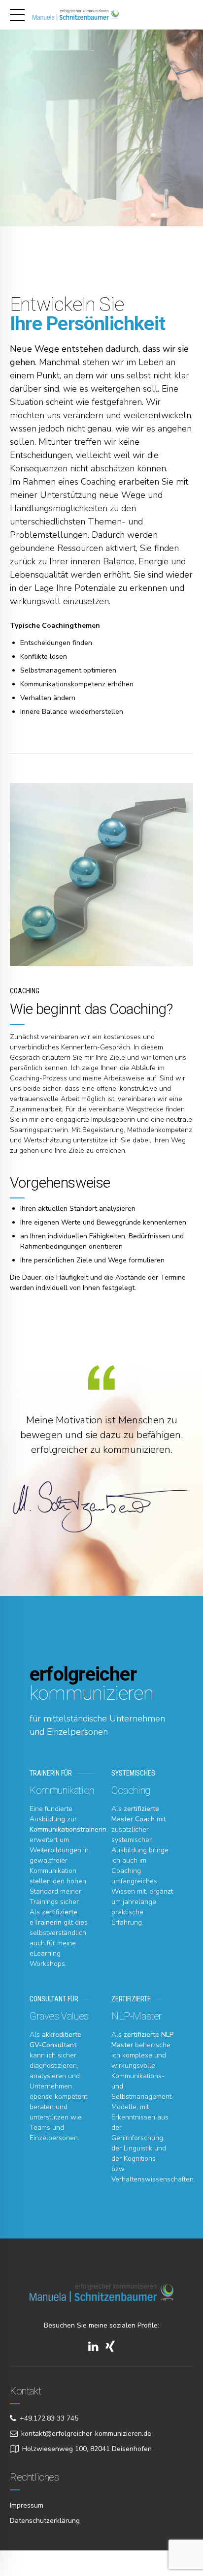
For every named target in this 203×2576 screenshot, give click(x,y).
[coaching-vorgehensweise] (101, 875)
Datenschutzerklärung (45, 2521)
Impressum (27, 2505)
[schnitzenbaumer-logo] (101, 2293)
